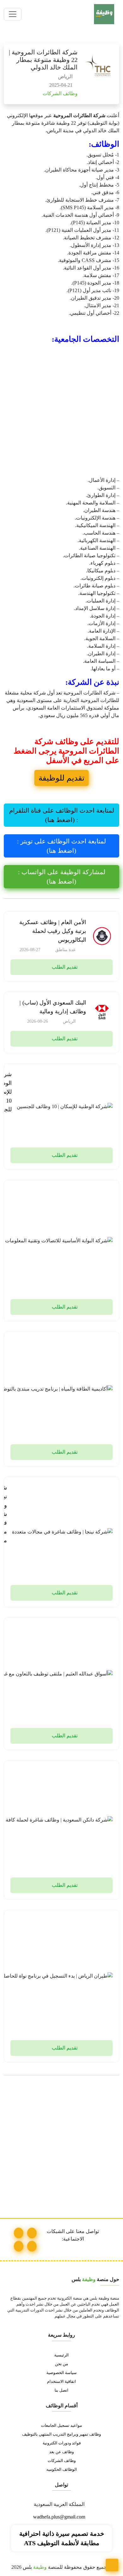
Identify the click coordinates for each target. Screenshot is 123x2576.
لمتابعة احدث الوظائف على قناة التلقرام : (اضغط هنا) (62, 815)
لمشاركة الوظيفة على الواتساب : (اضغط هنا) (62, 877)
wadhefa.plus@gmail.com (60, 2517)
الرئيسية (61, 2355)
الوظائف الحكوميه (62, 2470)
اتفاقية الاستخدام (61, 2382)
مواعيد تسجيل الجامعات (61, 2426)
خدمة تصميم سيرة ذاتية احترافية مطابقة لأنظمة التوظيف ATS (62, 2538)
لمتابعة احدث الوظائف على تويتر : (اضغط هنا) (61, 846)
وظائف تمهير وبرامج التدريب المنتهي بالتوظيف (61, 2434)
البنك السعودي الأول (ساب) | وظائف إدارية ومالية (53, 1007)
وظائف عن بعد (61, 2452)
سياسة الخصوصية (61, 2373)
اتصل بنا (61, 2390)
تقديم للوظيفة (61, 778)
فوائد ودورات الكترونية (62, 2443)
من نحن (61, 2364)
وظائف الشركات (59, 93)
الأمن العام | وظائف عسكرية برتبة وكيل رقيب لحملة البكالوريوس (53, 931)
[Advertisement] (61, 410)
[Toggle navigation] (13, 14)
